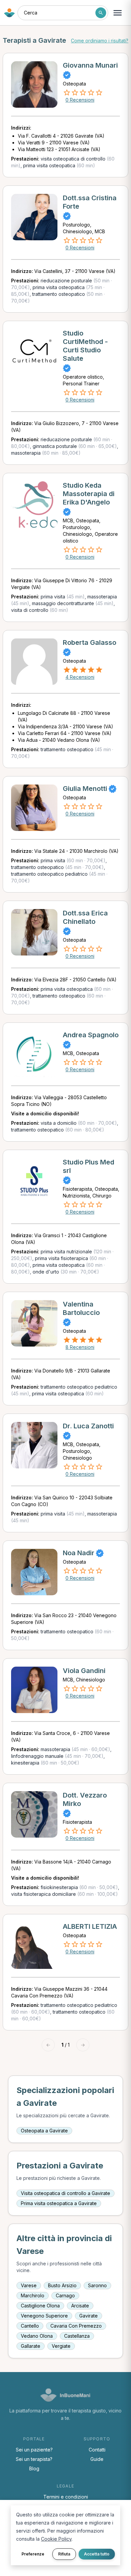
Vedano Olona (37, 2336)
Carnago (65, 2295)
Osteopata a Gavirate (44, 2131)
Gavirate (89, 2316)
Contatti (97, 2450)
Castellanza (77, 2336)
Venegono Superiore (44, 2316)
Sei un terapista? (34, 2459)
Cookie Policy (56, 2539)
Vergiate (61, 2346)
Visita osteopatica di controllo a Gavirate (65, 2193)
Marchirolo (33, 2295)
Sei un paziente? (34, 2450)
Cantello (30, 2326)
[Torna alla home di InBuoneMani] (9, 13)
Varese (29, 2285)
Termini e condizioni (66, 2497)
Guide (97, 2459)
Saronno (97, 2285)
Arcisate (80, 2306)
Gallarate (31, 2346)
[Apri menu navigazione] (118, 13)
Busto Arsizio (62, 2285)
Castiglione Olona (40, 2306)
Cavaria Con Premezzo (76, 2326)
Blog (34, 2468)
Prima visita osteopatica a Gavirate (59, 2203)
